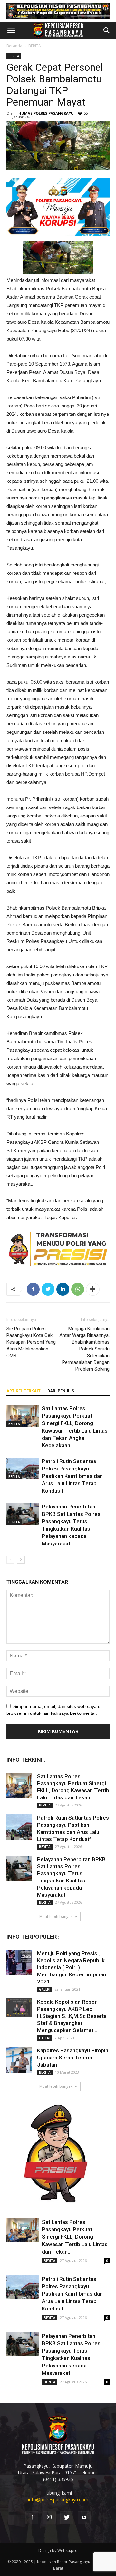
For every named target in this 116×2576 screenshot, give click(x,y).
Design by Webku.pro (58, 2550)
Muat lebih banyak (56, 1916)
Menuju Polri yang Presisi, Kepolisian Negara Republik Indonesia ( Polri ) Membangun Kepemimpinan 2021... (72, 1967)
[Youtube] (84, 2518)
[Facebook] (32, 2518)
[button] (107, 31)
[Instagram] (49, 2518)
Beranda (14, 46)
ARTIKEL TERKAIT (24, 1391)
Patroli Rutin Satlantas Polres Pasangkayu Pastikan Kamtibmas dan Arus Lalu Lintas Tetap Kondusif (72, 1476)
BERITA (35, 46)
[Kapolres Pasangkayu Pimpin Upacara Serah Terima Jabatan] (19, 2060)
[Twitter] (67, 2518)
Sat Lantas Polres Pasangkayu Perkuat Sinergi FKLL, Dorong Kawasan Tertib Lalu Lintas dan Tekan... (75, 2237)
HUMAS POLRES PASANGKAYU (46, 113)
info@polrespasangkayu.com (58, 2500)
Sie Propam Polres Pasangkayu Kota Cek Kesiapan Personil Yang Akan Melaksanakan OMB (31, 1342)
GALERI (45, 1989)
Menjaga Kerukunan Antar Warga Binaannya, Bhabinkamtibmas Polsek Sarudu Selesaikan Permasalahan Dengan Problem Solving (84, 1349)
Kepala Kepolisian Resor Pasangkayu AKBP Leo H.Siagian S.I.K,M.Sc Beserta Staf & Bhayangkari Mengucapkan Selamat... (72, 2016)
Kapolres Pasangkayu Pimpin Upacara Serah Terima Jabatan (73, 2058)
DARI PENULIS (61, 1391)
